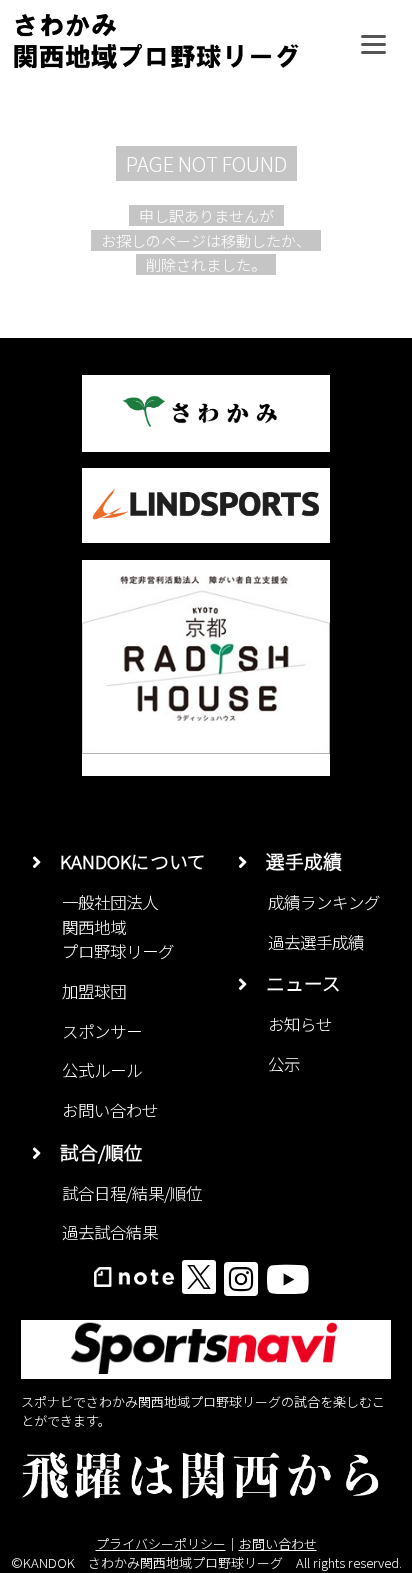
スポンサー (102, 1031)
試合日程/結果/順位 (132, 1193)
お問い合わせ (110, 1110)
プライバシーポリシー (161, 1543)
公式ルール (102, 1070)
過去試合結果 (110, 1232)
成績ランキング (324, 902)
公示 (284, 1064)
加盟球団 (94, 991)
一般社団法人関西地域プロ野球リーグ (118, 926)
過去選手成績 (316, 942)
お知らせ (300, 1024)
